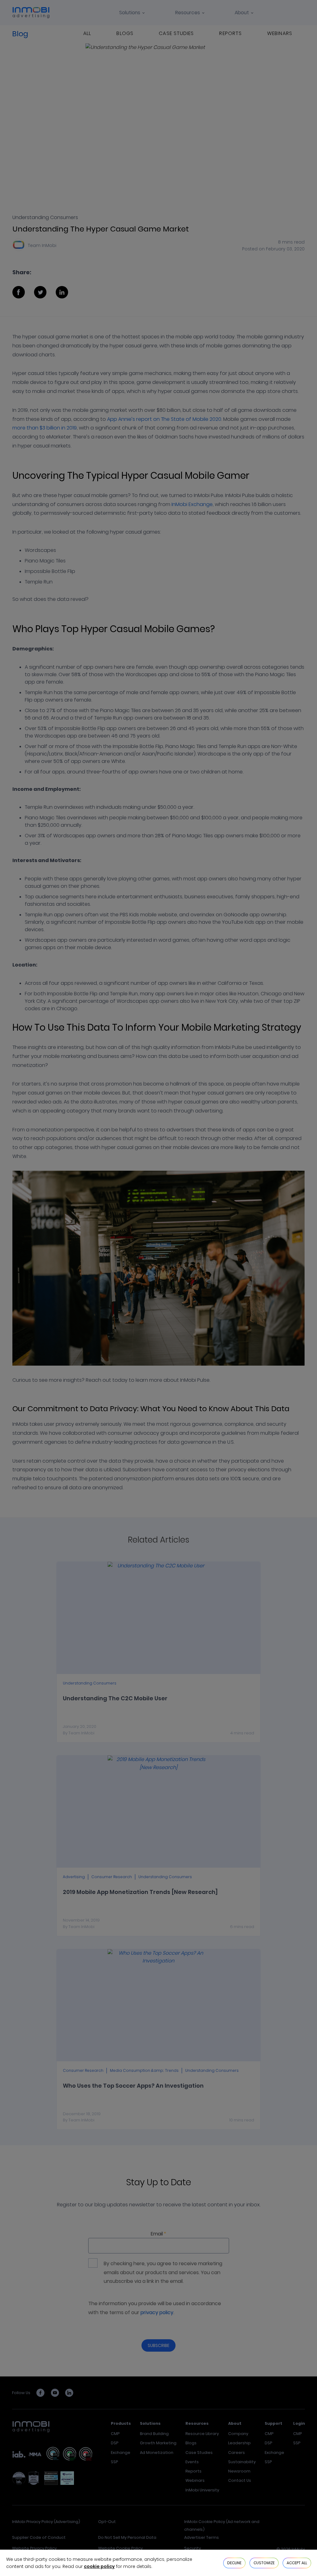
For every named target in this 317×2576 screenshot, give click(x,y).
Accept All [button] (297, 2563)
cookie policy (99, 2566)
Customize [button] (264, 2563)
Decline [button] (234, 2563)
